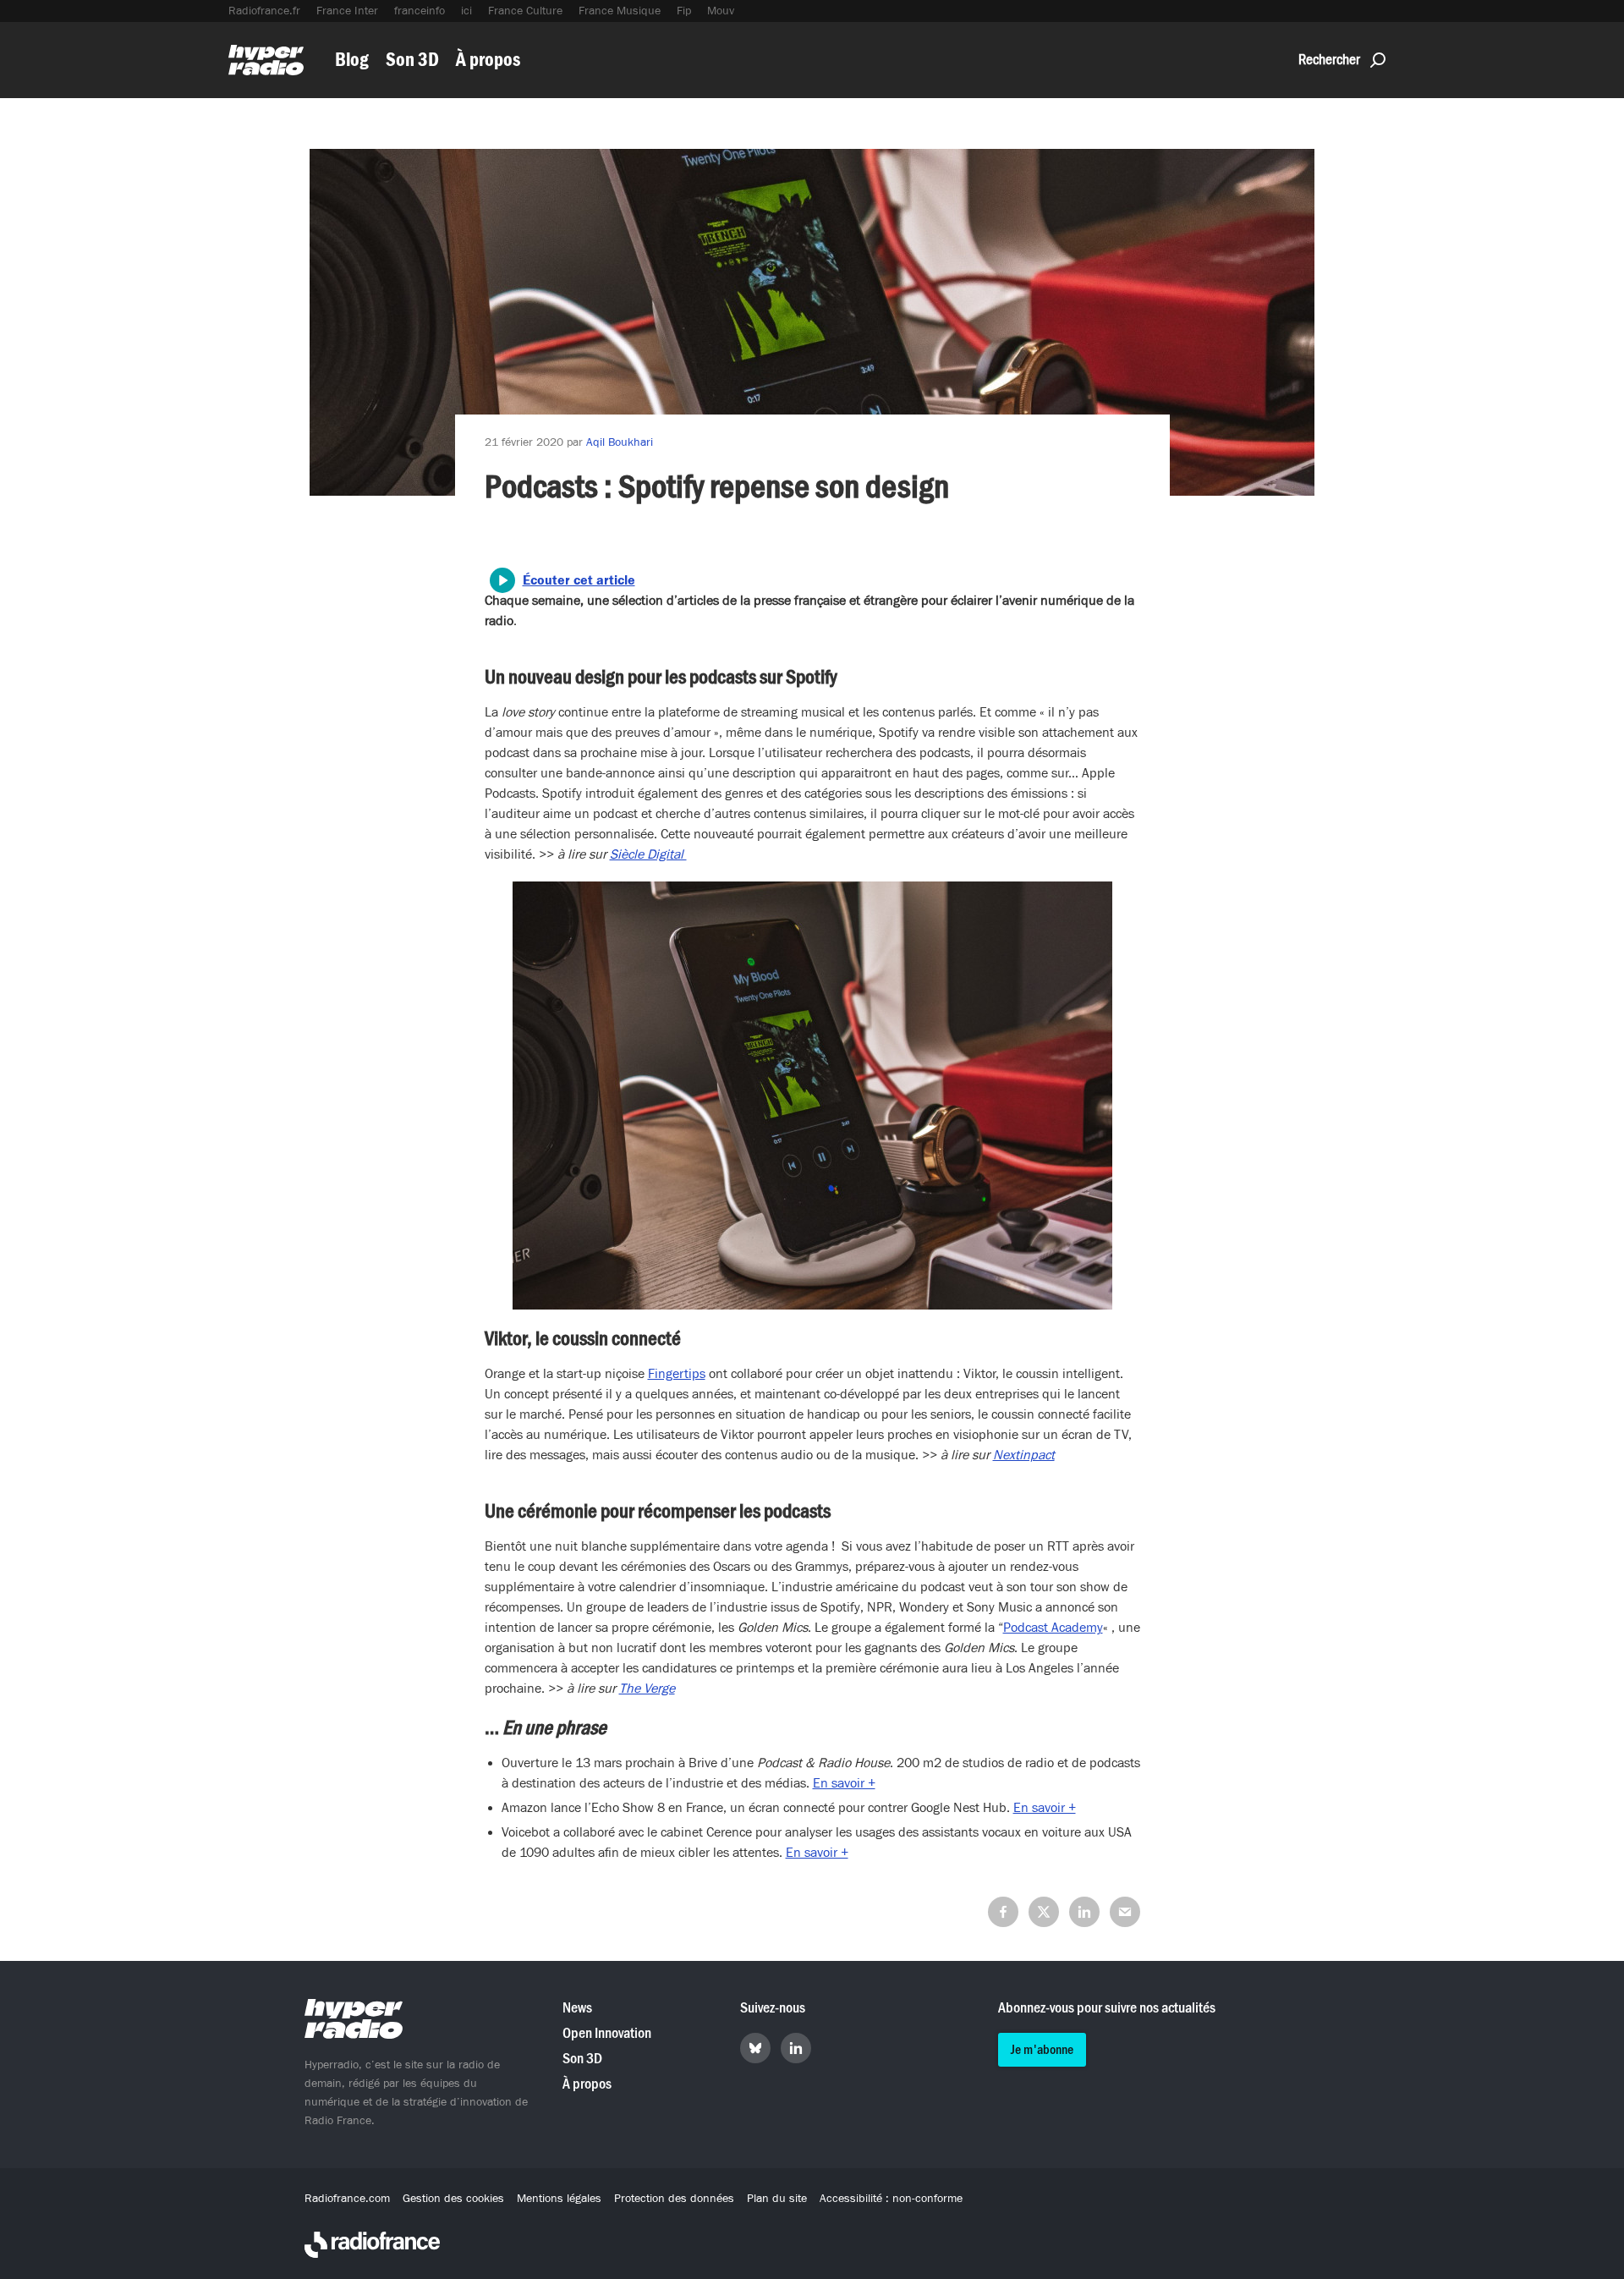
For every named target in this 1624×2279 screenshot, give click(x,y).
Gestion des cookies (453, 2199)
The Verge (647, 1689)
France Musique (620, 11)
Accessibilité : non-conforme (891, 2199)
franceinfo (420, 11)
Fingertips (677, 1374)
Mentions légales (559, 2199)
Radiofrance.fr (264, 11)
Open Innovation (607, 2033)
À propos (488, 60)
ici (466, 11)
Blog (352, 60)
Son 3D (412, 60)
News (577, 2008)
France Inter (347, 11)
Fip (684, 11)
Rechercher (1329, 60)
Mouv (721, 11)
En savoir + (844, 1783)
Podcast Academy (1053, 1628)
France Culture (525, 11)
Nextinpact (1024, 1455)
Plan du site (777, 2199)
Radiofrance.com (347, 2199)
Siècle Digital (648, 854)
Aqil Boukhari (620, 442)
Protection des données (674, 2199)
